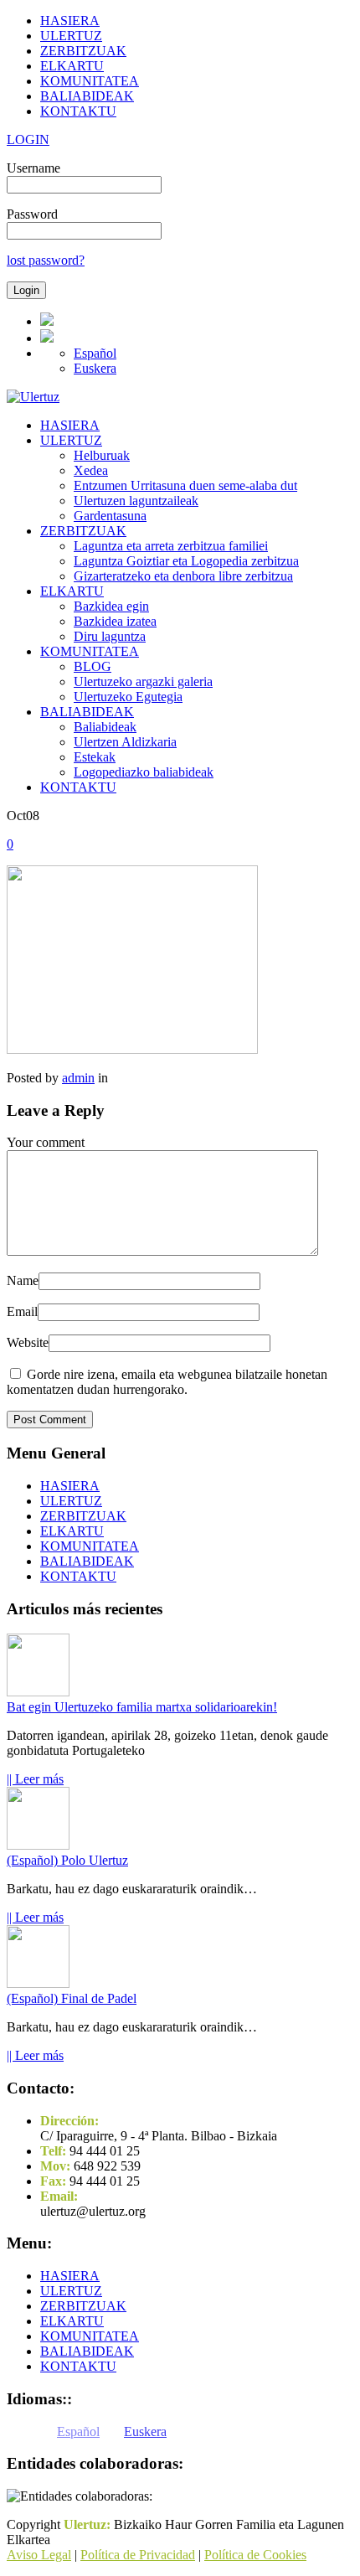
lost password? (46, 260)
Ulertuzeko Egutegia (128, 697)
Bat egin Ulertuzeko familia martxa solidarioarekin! (142, 1707)
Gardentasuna (110, 516)
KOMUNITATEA (90, 81)
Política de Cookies (255, 2555)
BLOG (93, 666)
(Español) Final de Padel (72, 1998)
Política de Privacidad (138, 2555)
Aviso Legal (39, 2555)
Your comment (46, 1142)
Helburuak (102, 455)
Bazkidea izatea (115, 621)
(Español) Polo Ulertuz (67, 1860)
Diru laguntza (110, 636)
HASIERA (70, 21)
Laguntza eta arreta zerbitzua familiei (171, 546)
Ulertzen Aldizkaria (125, 742)
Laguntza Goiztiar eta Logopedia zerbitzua (186, 561)
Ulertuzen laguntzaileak (136, 501)
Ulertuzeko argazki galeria (143, 681)
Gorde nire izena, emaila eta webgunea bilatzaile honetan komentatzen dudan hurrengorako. (167, 1382)
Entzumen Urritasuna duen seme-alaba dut (185, 485)
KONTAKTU (78, 111)
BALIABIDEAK (87, 96)
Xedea (91, 470)
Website (28, 1342)
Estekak (95, 757)
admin (78, 1078)
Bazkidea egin (111, 606)
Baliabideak (105, 727)
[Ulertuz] (33, 397)
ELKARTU (72, 66)
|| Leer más (35, 1779)
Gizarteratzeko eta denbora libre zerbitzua (183, 576)
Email (22, 1311)
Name (23, 1280)
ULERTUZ (71, 36)
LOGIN (28, 139)
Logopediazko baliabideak (144, 772)
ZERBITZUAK (83, 51)
